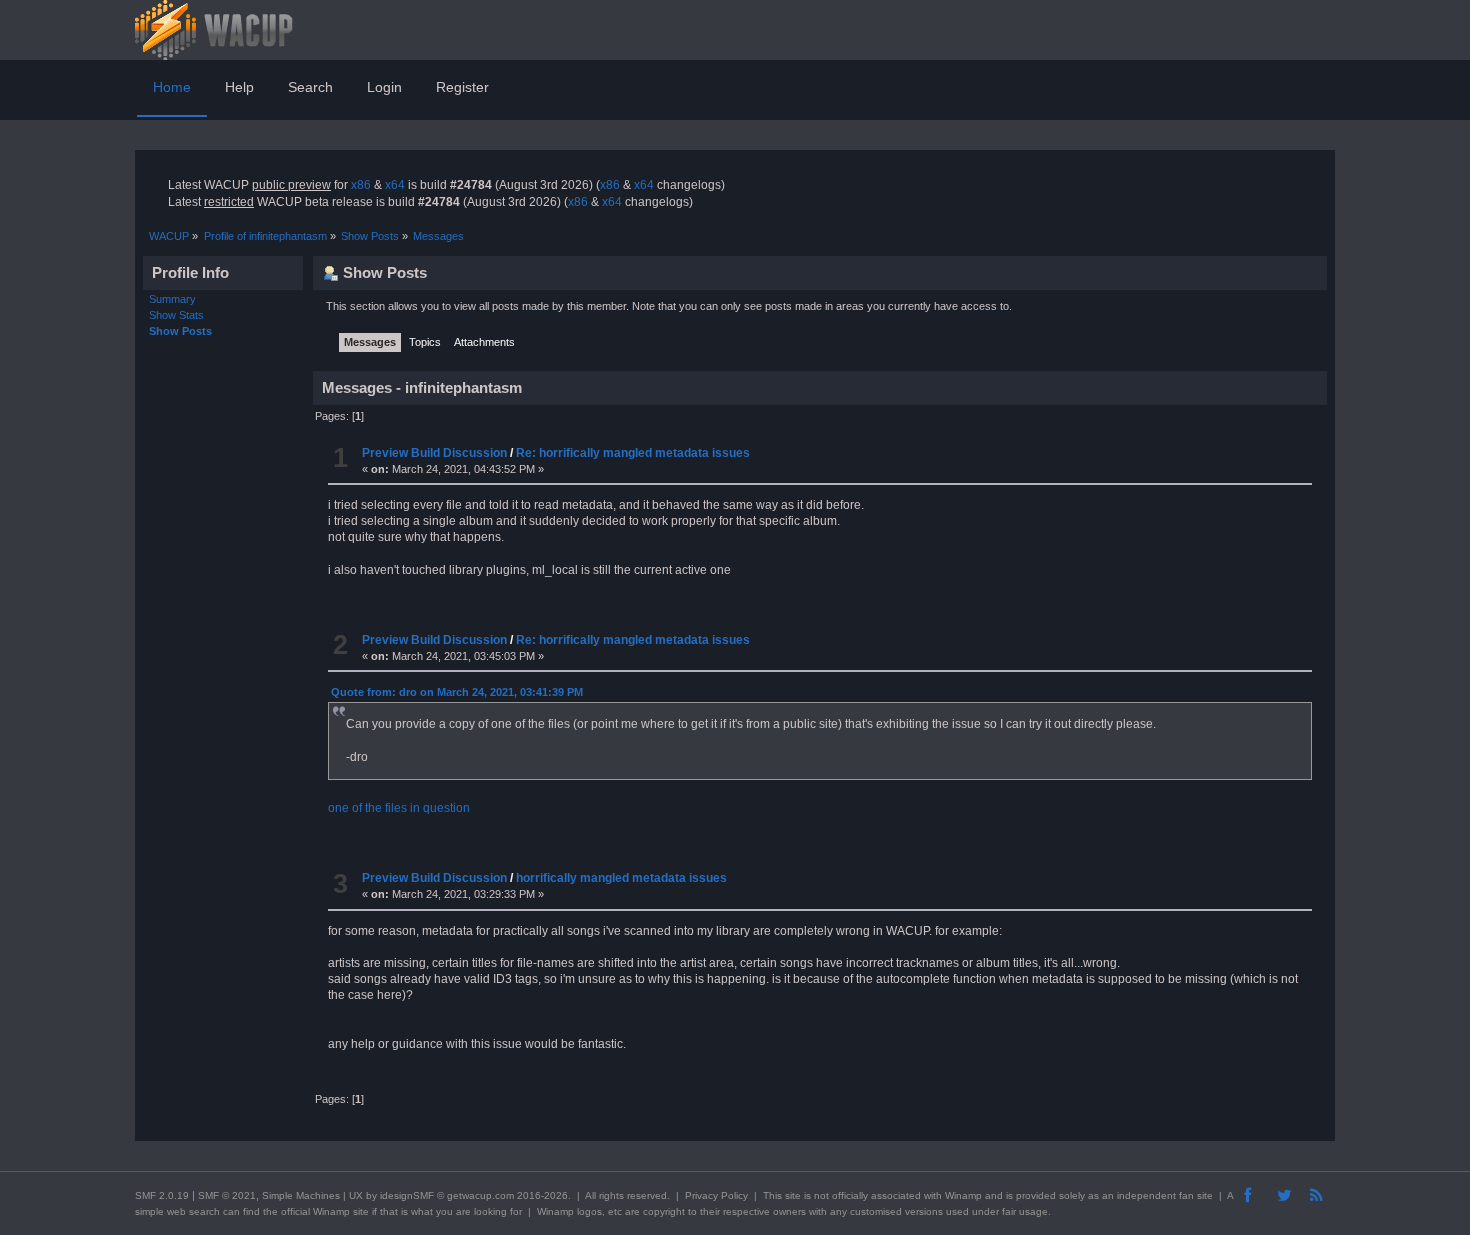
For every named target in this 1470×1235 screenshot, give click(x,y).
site (793, 1195)
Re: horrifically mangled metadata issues (633, 453)
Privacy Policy (716, 1195)
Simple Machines (301, 1195)
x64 (395, 185)
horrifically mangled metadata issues (621, 878)
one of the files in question (399, 808)
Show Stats (176, 315)
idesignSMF (407, 1195)
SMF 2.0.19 (162, 1195)
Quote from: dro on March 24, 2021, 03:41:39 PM (457, 692)
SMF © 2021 (227, 1195)
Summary (172, 299)
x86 (361, 185)
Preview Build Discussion (434, 453)
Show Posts (180, 331)
